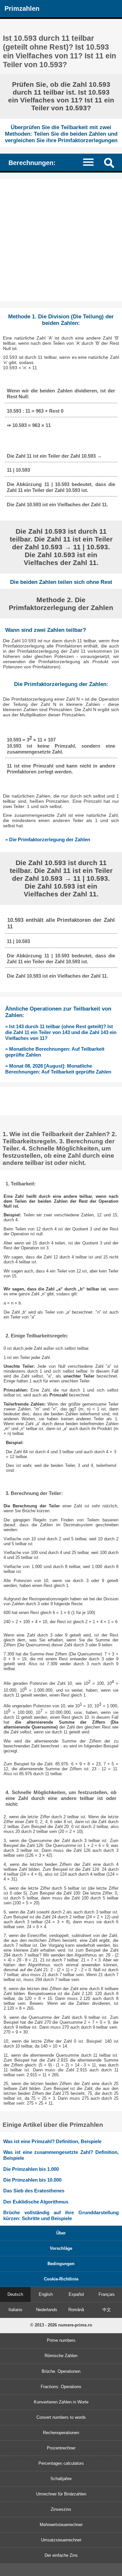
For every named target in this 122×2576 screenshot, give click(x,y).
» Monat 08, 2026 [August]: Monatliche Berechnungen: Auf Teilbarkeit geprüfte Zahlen (58, 1069)
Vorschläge (61, 2248)
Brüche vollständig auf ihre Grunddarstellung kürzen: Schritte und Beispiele (61, 2215)
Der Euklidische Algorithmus (36, 2202)
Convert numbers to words (61, 2417)
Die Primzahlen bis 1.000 (31, 2169)
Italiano (15, 2310)
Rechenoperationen (61, 2433)
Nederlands (47, 2310)
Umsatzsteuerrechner (61, 2540)
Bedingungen (61, 2264)
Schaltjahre (61, 2479)
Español (76, 2294)
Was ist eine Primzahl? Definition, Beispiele (52, 2141)
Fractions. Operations (61, 2387)
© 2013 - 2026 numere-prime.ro (61, 2325)
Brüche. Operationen (61, 2371)
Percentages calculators (61, 2463)
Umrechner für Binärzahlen (61, 2494)
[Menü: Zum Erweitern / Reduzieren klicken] (91, 162)
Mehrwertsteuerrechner (61, 2525)
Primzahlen (22, 8)
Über (61, 2233)
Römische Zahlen (61, 2356)
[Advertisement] (61, 240)
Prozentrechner (61, 2448)
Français (107, 2294)
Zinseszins (61, 2509)
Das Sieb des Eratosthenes (34, 2191)
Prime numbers (61, 2340)
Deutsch (15, 2294)
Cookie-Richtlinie (61, 2279)
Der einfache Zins (61, 2555)
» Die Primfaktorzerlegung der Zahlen (48, 839)
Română (76, 2310)
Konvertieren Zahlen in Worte (61, 2402)
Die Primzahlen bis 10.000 (32, 2180)
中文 (107, 2310)
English (46, 2294)
